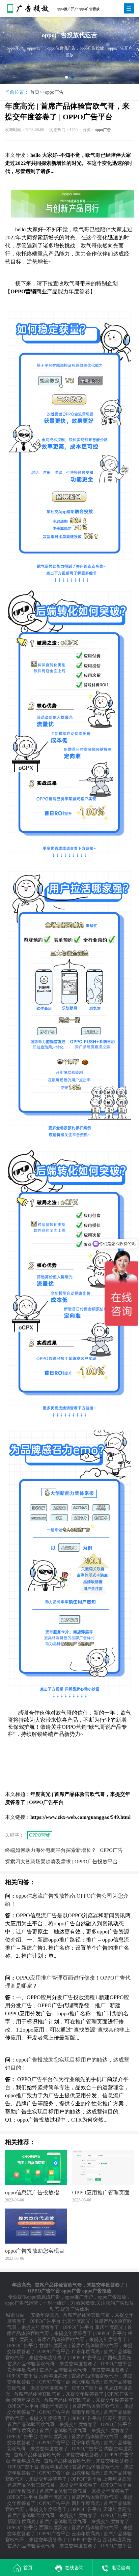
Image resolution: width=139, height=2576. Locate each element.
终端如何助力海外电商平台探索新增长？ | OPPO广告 (64, 1850)
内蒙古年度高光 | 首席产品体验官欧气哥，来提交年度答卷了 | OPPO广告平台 (69, 2455)
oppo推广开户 (79, 2297)
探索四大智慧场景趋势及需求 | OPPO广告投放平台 (61, 1862)
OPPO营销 (40, 1835)
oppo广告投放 (112, 2297)
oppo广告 (54, 92)
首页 (35, 92)
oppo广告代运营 (22, 2303)
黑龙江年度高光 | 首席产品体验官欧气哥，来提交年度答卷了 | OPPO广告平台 (69, 2394)
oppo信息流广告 (44, 2297)
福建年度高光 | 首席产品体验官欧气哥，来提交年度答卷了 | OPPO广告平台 (70, 2340)
